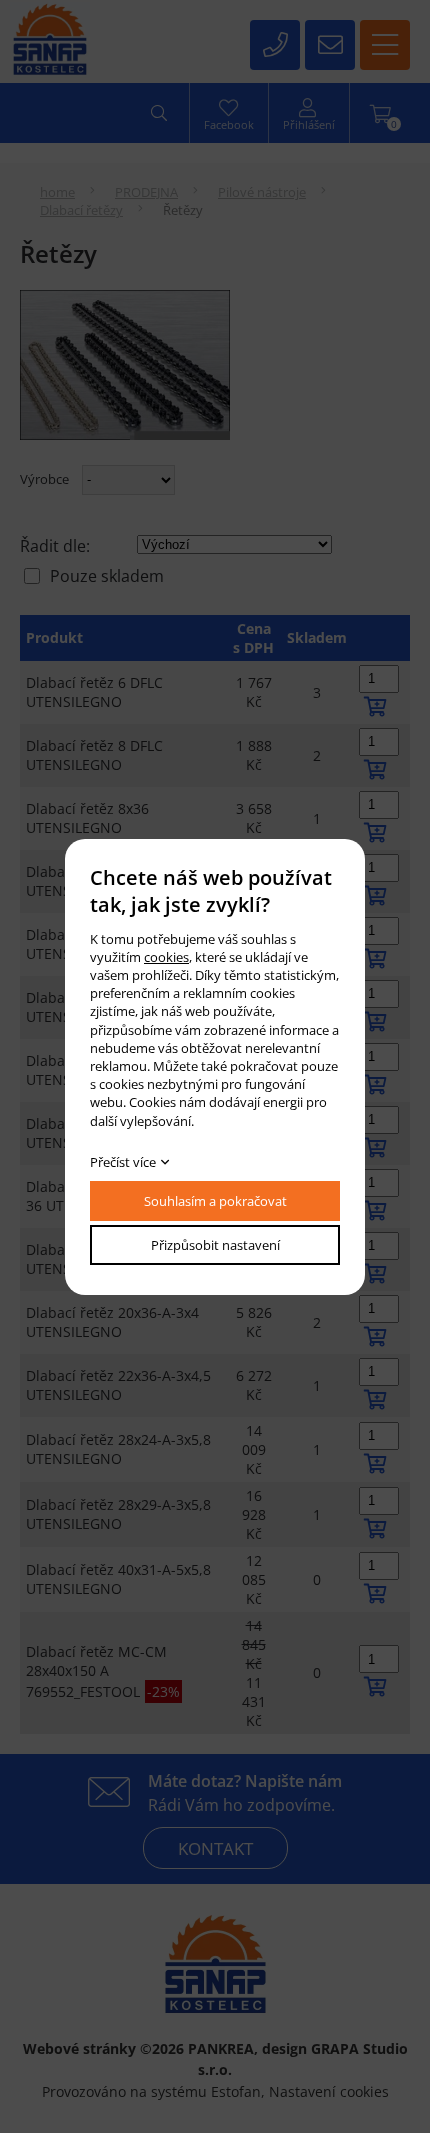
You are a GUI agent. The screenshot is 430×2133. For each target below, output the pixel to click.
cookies (166, 957)
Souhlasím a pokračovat (215, 1201)
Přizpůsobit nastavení (215, 1245)
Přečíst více (123, 1162)
